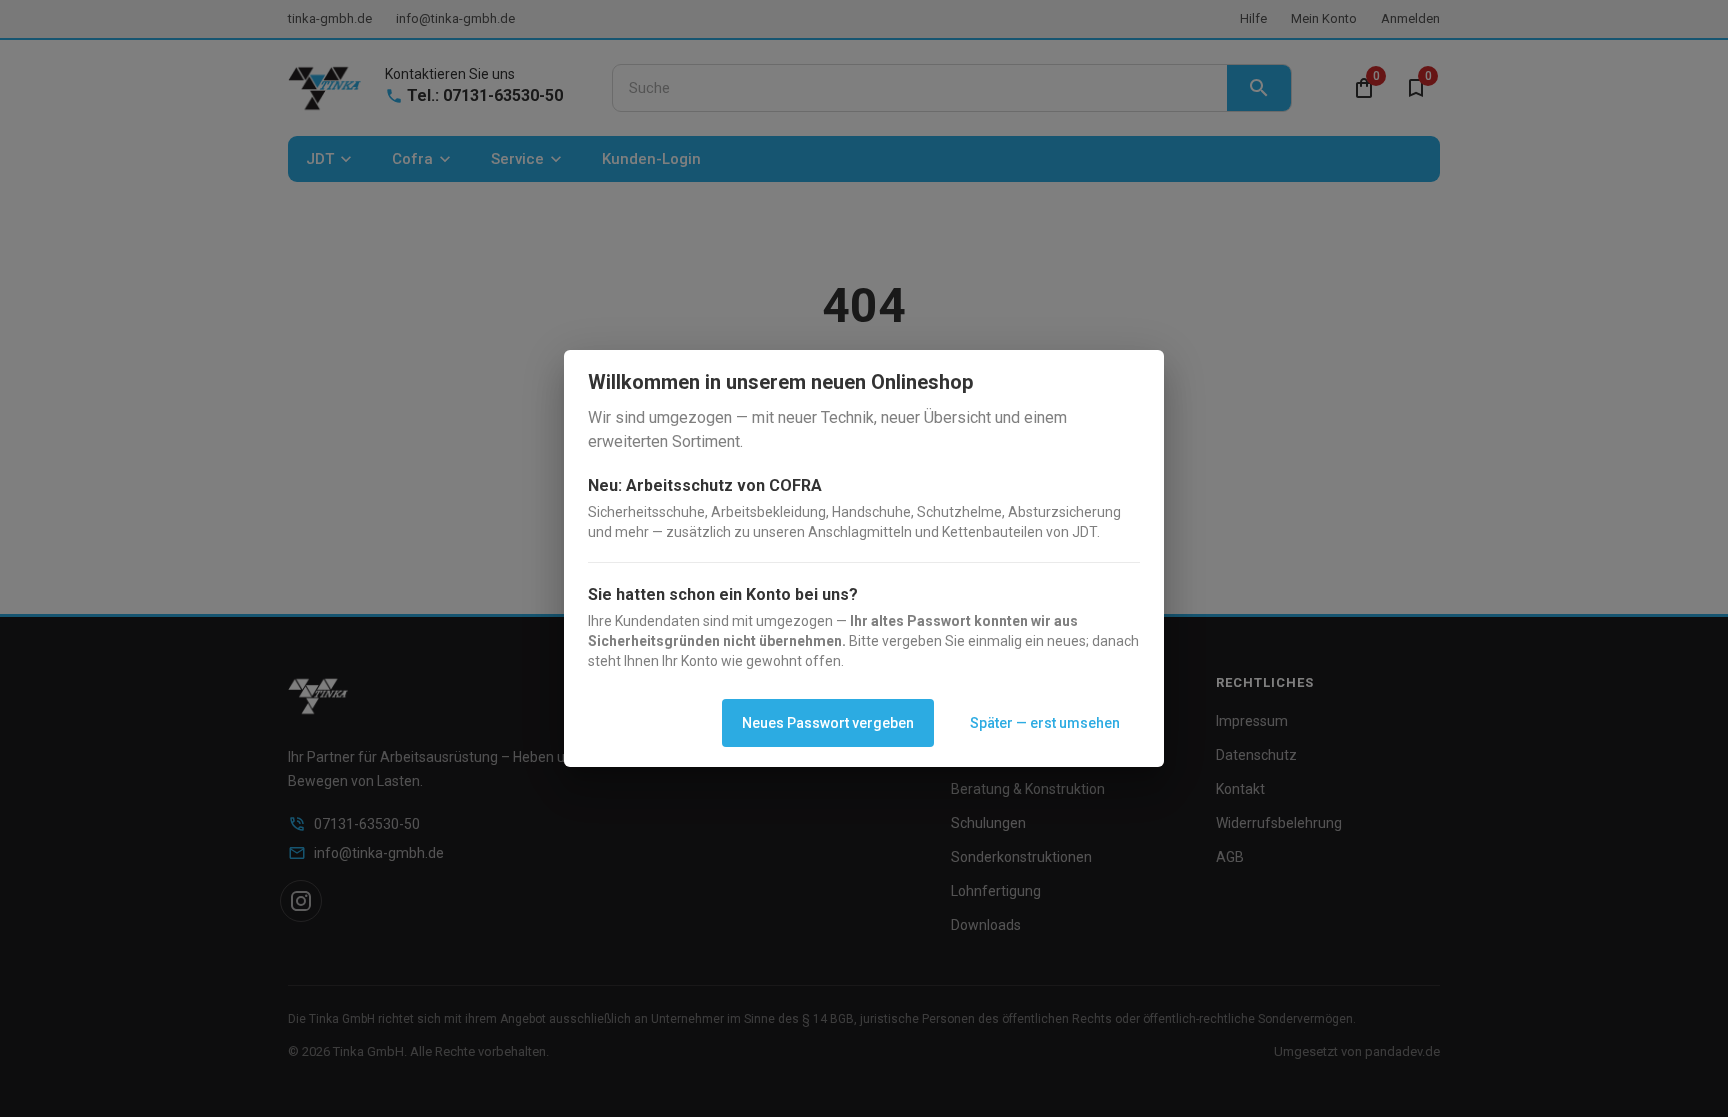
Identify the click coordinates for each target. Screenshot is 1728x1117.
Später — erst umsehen (1045, 723)
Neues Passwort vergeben (828, 723)
